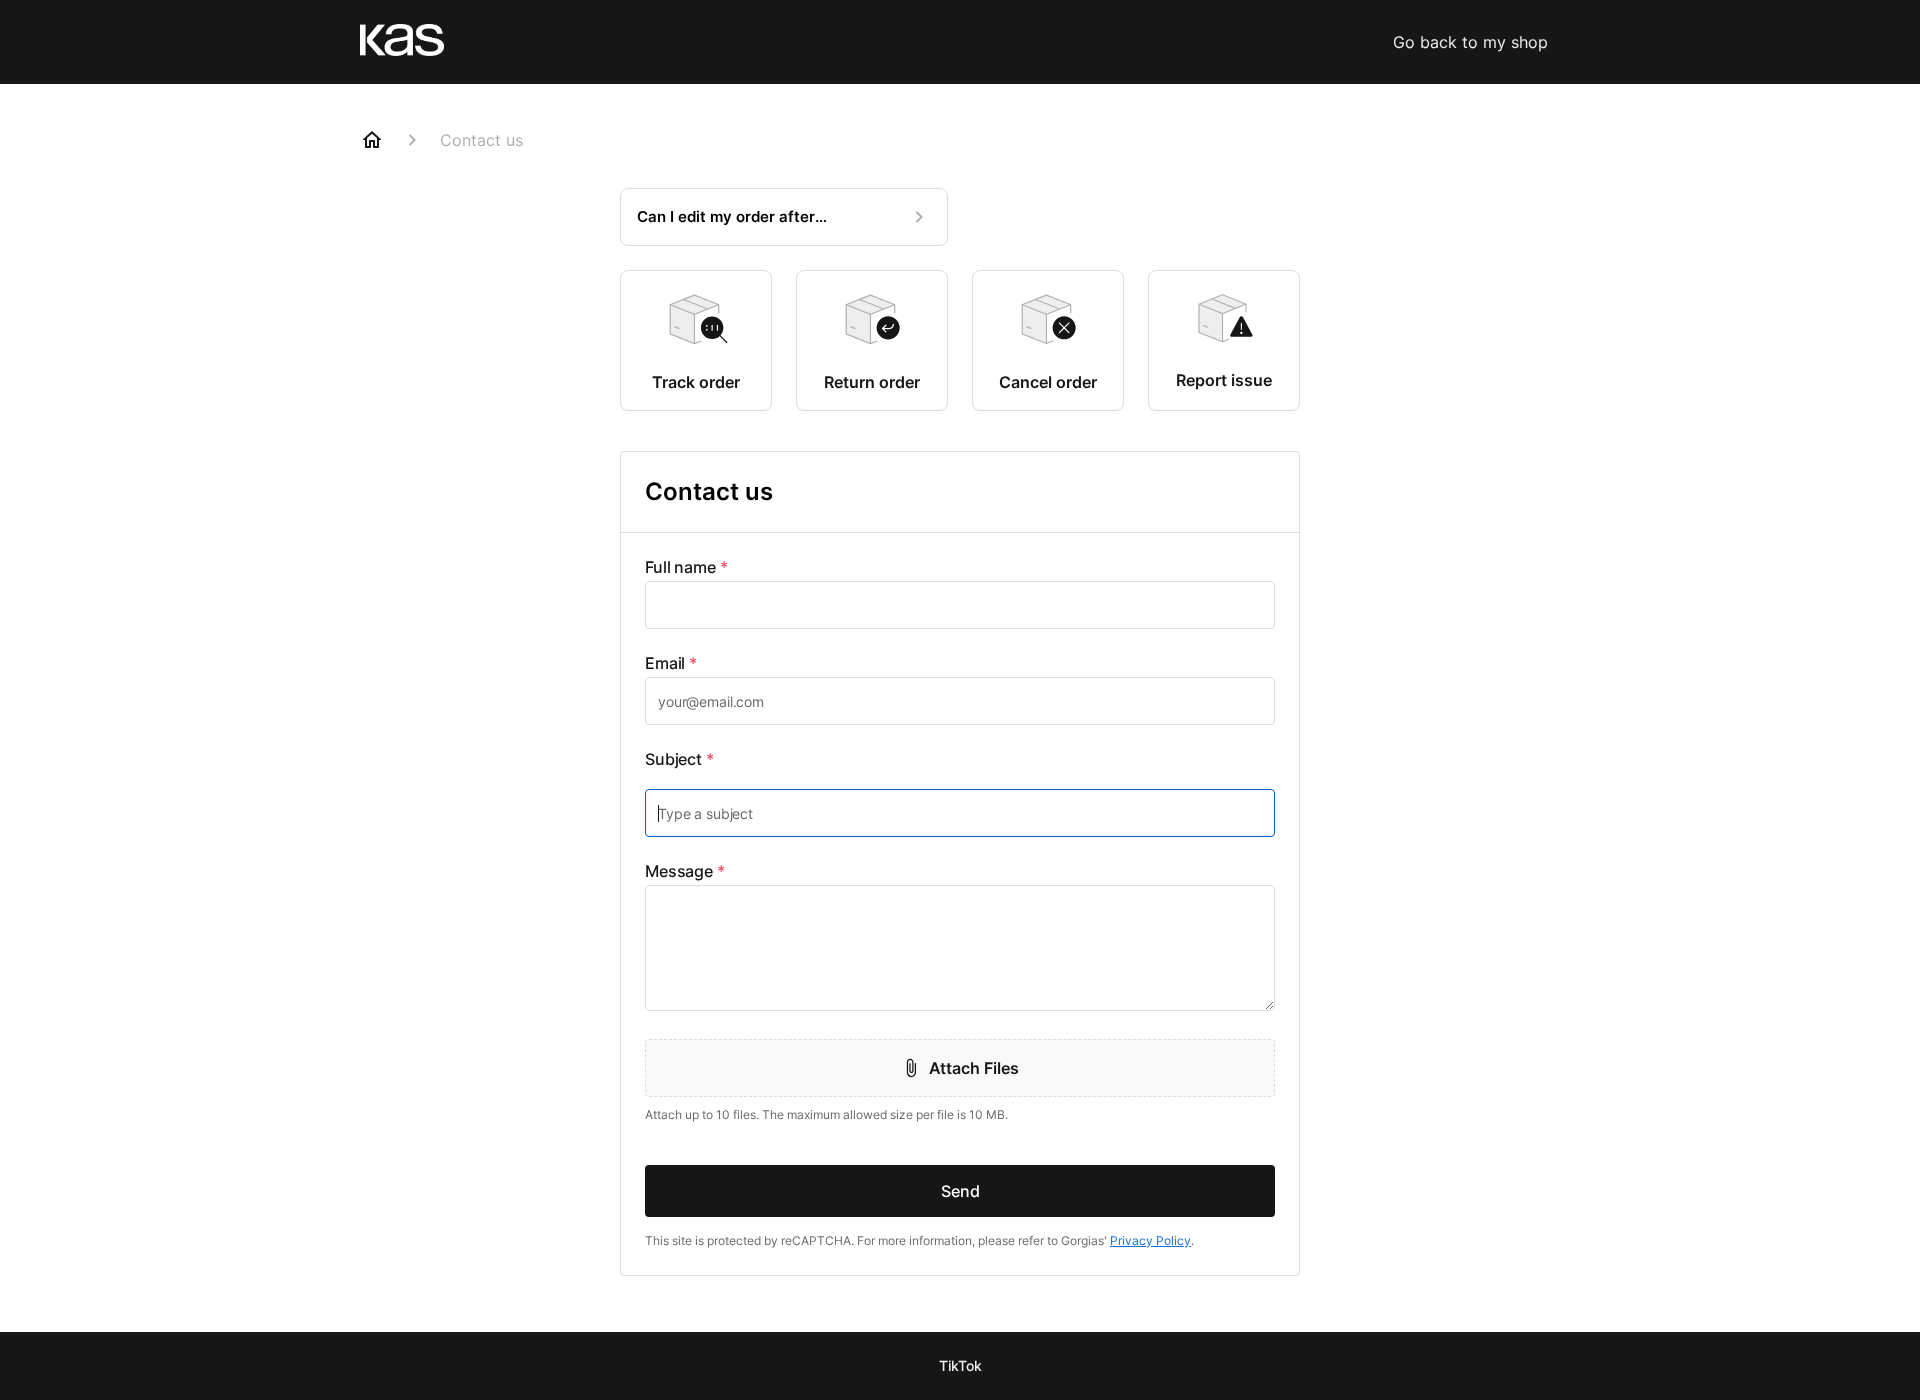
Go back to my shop (1470, 42)
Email (671, 663)
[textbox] (960, 605)
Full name (686, 567)
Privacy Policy (1150, 1240)
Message (685, 871)
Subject (679, 759)
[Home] (372, 140)
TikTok (960, 1365)
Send (960, 1191)
